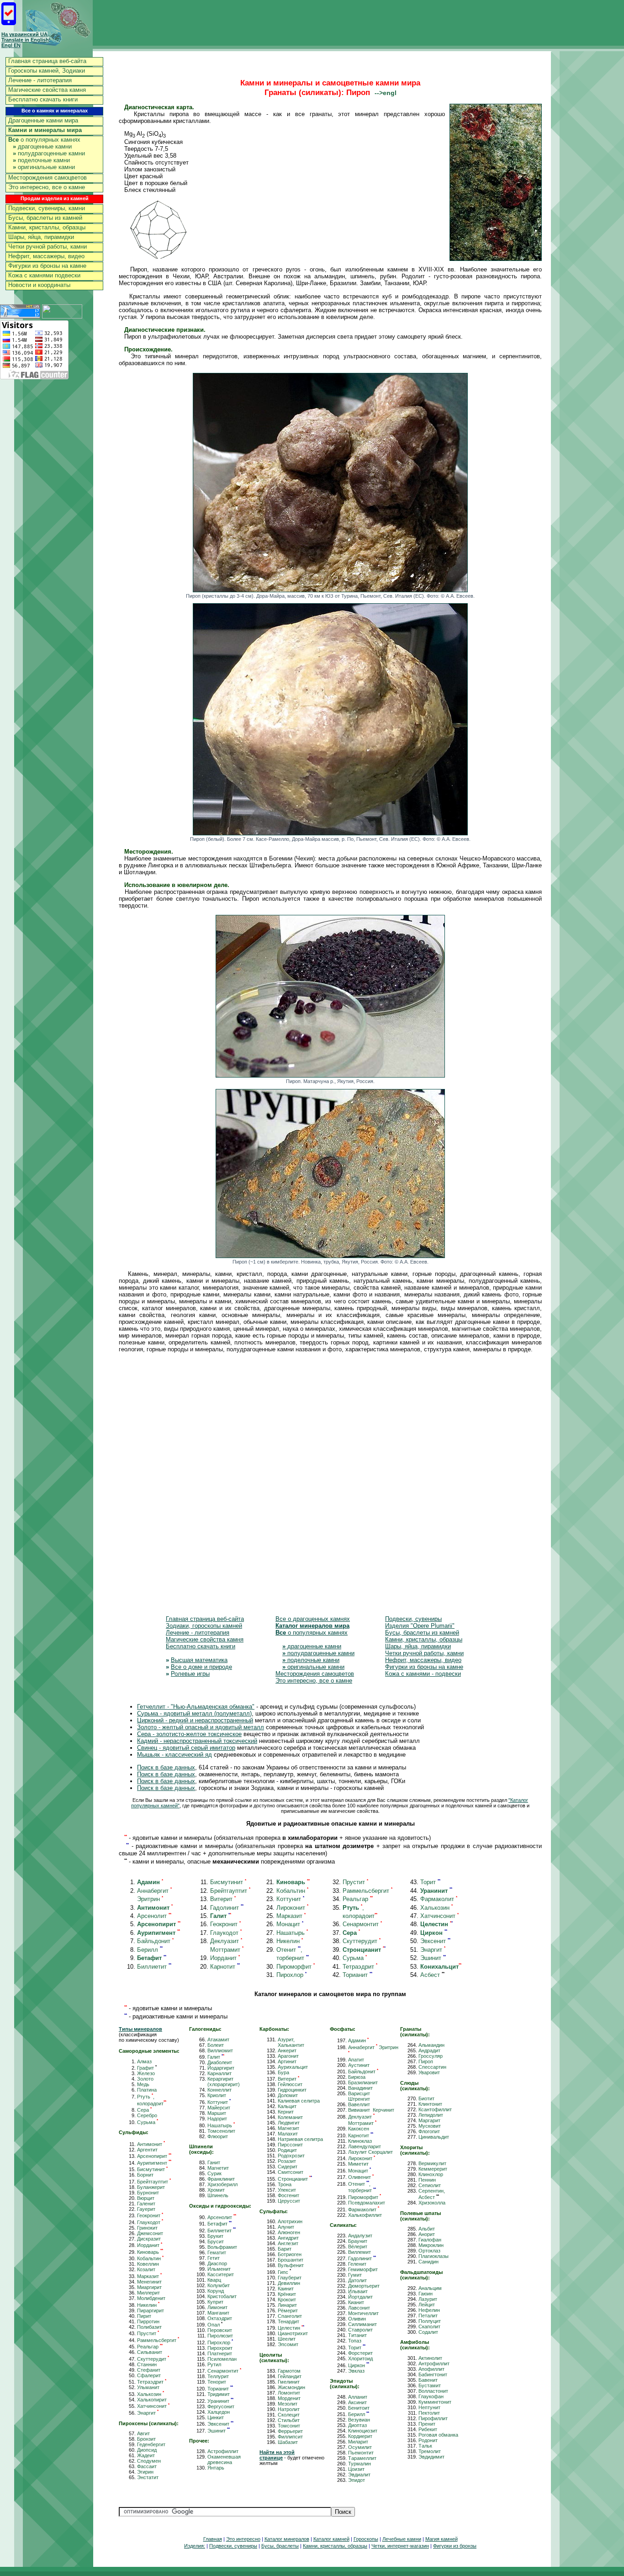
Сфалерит (149, 2375)
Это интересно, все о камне (47, 187)
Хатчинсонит (439, 1916)
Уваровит (429, 2072)
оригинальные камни (44, 167)
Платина (147, 2090)
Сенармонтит (362, 1924)
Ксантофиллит (435, 2109)
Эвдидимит (431, 2457)
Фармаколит (439, 1899)
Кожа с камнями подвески (44, 275)
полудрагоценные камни (49, 153)
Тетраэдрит (360, 1967)
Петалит (428, 2316)
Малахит (288, 2134)
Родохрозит (291, 2156)
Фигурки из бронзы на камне (47, 266)
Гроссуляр (431, 2056)
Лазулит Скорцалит (370, 2152)
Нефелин (429, 2310)
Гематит (217, 2252)
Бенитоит (359, 2408)
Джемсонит (150, 2233)
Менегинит (149, 2282)
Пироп (426, 2061)
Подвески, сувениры (413, 1619)
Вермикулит (432, 2163)
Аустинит (359, 2065)
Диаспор (217, 2263)
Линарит (287, 2305)
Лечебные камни (402, 2539)
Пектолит (429, 2413)
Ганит (214, 2162)
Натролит (289, 2409)
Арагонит (288, 2056)
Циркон (359, 2365)
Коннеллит (219, 2090)
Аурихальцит (293, 2067)
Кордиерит (360, 2436)
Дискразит (149, 2239)
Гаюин (426, 2294)
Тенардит (288, 2321)
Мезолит (288, 2404)
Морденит (289, 2398)
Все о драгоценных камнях (313, 1619)
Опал (215, 2325)
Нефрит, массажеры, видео (46, 256)
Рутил (214, 2364)
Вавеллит (359, 2104)
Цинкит (216, 2417)
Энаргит (433, 1950)
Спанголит (290, 2316)
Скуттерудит (362, 1941)
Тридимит (219, 2394)
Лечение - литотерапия (40, 80)
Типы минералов (140, 2029)
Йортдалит (360, 2297)
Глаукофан (431, 2396)
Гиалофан (430, 2240)
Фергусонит (221, 2406)
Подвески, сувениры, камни (47, 208)
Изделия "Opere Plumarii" (420, 1626)
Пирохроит (220, 2348)
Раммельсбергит (368, 1891)
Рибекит (428, 2429)
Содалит (428, 2332)
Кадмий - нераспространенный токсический (197, 1741)
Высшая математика (199, 1660)
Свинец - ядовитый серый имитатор (186, 1748)
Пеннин (427, 2180)
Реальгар (358, 1899)
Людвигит (289, 2123)
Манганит (218, 2313)
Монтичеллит (363, 2313)
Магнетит (218, 2168)
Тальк (425, 2446)
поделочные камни (41, 160)
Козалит (146, 2269)
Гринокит (147, 2228)
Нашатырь (292, 1933)
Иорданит (225, 1958)
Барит (285, 2249)
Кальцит (287, 2106)
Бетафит (219, 2224)
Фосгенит (288, 2195)
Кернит (286, 2112)
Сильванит (150, 2352)
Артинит (287, 2061)
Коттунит (290, 1899)
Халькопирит (152, 2400)
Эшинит (433, 1958)
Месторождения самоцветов (48, 178)
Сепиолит (430, 2185)
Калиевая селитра (299, 2101)
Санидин (428, 2262)
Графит (147, 2068)
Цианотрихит (293, 2333)
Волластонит (433, 2391)
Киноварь (150, 2252)
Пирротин (148, 2321)
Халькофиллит (365, 2215)
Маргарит (429, 2120)
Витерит (223, 1899)
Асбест (432, 1975)
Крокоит (287, 2300)
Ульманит (148, 2387)
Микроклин (431, 2245)
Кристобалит (222, 2296)
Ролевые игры (190, 1674)
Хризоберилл (222, 2184)
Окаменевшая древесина (224, 2459)
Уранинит (220, 2401)
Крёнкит (287, 2294)
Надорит (217, 2119)
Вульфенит (291, 2265)
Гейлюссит (290, 2084)
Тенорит (217, 2382)
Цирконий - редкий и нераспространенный (195, 1720)
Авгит (143, 2433)
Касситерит (221, 2274)
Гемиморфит (363, 2269)
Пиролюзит (220, 2336)
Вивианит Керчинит (371, 2110)
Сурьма (355, 1958)
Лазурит (428, 2299)
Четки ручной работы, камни (48, 247)
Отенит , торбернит (362, 2187)
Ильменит (219, 2269)
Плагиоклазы (434, 2256)
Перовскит (220, 2330)
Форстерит (360, 2353)
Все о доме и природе (201, 1667)
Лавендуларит (365, 2146)
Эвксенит (435, 1941)
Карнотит (225, 1967)
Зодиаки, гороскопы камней (204, 1626)
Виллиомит (220, 2050)
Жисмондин (291, 2387)
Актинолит (430, 2358)
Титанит (357, 2335)
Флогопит (429, 2131)
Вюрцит (146, 2198)
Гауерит (146, 2209)
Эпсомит (288, 2344)
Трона (285, 2184)
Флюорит (218, 2136)
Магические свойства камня (47, 90)
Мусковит (430, 2126)
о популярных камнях (44, 140)
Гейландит (290, 2376)
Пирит (144, 2316)
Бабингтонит (433, 2374)
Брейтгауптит (230, 1891)
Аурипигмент (154, 2163)
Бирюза (357, 2077)
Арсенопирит (154, 2156)
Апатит (356, 2060)
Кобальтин (292, 1891)
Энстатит (148, 2477)
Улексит (287, 2190)
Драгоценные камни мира (43, 120)
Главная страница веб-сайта (47, 61)
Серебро (147, 2115)
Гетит (214, 2258)
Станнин (147, 2364)
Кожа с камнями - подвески (423, 1674)
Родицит (287, 2150)
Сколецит (289, 2415)
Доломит (288, 2095)
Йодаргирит (221, 2068)
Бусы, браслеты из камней (45, 218)
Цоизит (356, 2469)
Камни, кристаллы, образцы (47, 227)
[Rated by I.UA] (62, 316)
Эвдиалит (359, 2475)
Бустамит (430, 2385)
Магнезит (288, 2128)
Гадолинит (227, 1908)
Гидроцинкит (292, 2090)
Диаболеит (220, 2062)
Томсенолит (221, 2131)
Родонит (428, 2440)
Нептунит (429, 2407)
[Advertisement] (330, 1490)
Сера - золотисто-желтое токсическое (189, 1734)
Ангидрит (288, 2238)
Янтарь (216, 2468)
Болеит (216, 2045)
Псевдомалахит (367, 2203)
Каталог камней (331, 2539)
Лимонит (217, 2307)
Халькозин (436, 1908)
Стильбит (289, 2420)
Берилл (150, 1950)
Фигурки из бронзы (455, 2546)
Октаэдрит (220, 2318)
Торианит (357, 1975)
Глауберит (290, 2278)
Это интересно (243, 2539)
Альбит (427, 2229)
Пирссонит (290, 2145)
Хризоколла (432, 2203)
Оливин (357, 2319)
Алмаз (144, 2061)
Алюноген (289, 2232)
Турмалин (360, 2464)
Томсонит (289, 2426)
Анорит (427, 2234)
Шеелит (287, 2339)
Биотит (426, 2098)
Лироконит (292, 1908)
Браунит (358, 2241)
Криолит (217, 2095)
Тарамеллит (362, 2458)
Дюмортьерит (364, 2286)
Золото (145, 2079)
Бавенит (428, 2380)
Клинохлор (431, 2174)
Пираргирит (151, 2310)
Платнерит (220, 2353)
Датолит (357, 2280)
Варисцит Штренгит (359, 2096)
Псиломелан (222, 2359)
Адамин (358, 2040)
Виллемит (360, 2252)
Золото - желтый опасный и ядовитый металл (201, 1727)
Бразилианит (363, 2082)
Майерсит (219, 2108)
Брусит (216, 2241)
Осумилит (360, 2447)
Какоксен (359, 2129)
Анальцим (430, 2288)
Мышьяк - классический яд (175, 1755)
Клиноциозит (363, 2431)
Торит (430, 1882)
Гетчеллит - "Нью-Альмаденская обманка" (196, 1707)
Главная (213, 2539)
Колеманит (290, 2117)
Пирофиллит (433, 2418)
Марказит (291, 1916)
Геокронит (225, 1924)
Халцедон (219, 2412)
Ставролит (360, 2330)
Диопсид (147, 2450)
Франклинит (221, 2179)
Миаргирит (149, 2287)
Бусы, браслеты (280, 2546)
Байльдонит (155, 1941)
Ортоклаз (429, 2251)
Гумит (355, 2275)
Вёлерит (358, 2247)
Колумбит (219, 2285)
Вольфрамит (222, 2247)
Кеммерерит (433, 2169)
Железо (146, 2073)
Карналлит (219, 2073)
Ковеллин (148, 2264)
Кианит (356, 2302)
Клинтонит (430, 2104)
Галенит (146, 2204)
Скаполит (429, 2326)
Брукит (215, 2236)
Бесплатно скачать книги (43, 99)
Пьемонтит (361, 2453)
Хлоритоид (360, 2358)
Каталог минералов (287, 2539)
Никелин (290, 1941)
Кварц (214, 2280)
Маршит (217, 2113)
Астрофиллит (223, 2451)
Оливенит (361, 2177)
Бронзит (146, 2439)
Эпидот (357, 2480)
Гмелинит (289, 2382)
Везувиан (359, 2420)
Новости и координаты (39, 285)
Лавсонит (359, 2308)
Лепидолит (431, 2115)
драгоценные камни (42, 146)
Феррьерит (290, 2431)
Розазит (287, 2161)
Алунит (286, 2227)
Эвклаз (356, 2371)
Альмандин (431, 2045)
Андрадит (429, 2050)
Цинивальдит (434, 2137)
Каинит (286, 2289)
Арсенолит (154, 1916)
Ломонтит (289, 2393)
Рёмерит (288, 2310)
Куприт (215, 2302)
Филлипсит (290, 2437)
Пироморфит (296, 1967)
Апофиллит (431, 2369)
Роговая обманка (438, 2435)
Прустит (355, 1882)
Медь (143, 2084)
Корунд (216, 2291)
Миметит (358, 2164)
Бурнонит (148, 2193)
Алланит (358, 2397)
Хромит (216, 2190)
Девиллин (289, 2283)
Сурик (214, 2173)
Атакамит (218, 2040)
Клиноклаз (360, 2141)
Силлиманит (362, 2324)
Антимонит (151, 2144)
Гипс (284, 2272)
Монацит (290, 1924)
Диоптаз (357, 2425)
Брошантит (291, 2260)
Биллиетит (154, 1967)
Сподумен (149, 2461)
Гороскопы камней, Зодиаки (47, 71)
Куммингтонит (435, 2402)
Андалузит (360, 2236)
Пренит (427, 2424)
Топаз (355, 2341)
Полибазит (149, 2327)
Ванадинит (360, 2088)
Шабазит (288, 2442)
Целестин (291, 2328)
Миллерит (148, 2293)
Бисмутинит (228, 1882)
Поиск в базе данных (166, 1767)
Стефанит (149, 2370)
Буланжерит (151, 2187)
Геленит (357, 2264)
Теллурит (218, 2376)
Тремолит (430, 2451)
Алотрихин (290, 2221)
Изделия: (195, 2546)
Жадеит (146, 2455)
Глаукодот (226, 1933)
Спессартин (432, 2067)
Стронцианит (295, 2179)
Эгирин (145, 2472)
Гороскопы (366, 2539)
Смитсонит (291, 2172)
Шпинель (218, 2195)
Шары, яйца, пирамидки (41, 237)
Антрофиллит (434, 2364)
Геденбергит (151, 2444)
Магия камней (442, 2539)
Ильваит (358, 2291)
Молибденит (151, 2298)
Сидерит (288, 2167)
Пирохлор (291, 1975)
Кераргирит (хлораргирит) (224, 2082)
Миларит (358, 2442)
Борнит (145, 2175)
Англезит (288, 2243)
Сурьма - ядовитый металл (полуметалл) (194, 1713)
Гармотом (289, 2371)
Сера (144, 2110)
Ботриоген (290, 2254)
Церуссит (289, 2201)
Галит (216, 2057)
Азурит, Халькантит (291, 2042)
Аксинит (357, 2402)
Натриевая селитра (300, 2139)
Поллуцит (430, 2321)
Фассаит (147, 2466)
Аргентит (147, 2150)
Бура (283, 2072)
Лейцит (427, 2305)
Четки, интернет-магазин (400, 2546)
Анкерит (287, 2050)
